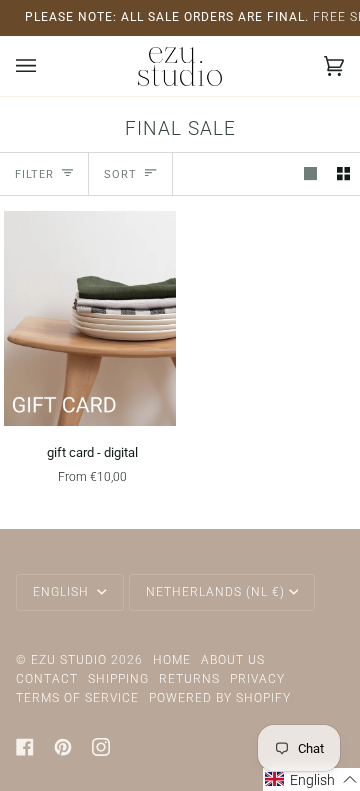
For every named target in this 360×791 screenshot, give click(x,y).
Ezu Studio (69, 660)
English (63, 592)
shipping (118, 679)
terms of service (77, 698)
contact (47, 679)
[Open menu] (46, 66)
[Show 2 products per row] (343, 173)
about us (233, 660)
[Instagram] (101, 747)
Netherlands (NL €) (215, 592)
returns (189, 679)
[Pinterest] (63, 747)
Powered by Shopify (220, 698)
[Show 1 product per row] (310, 173)
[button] (311, 779)
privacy (257, 679)
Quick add (89, 403)
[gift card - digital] (90, 318)
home (172, 660)
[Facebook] (25, 747)
